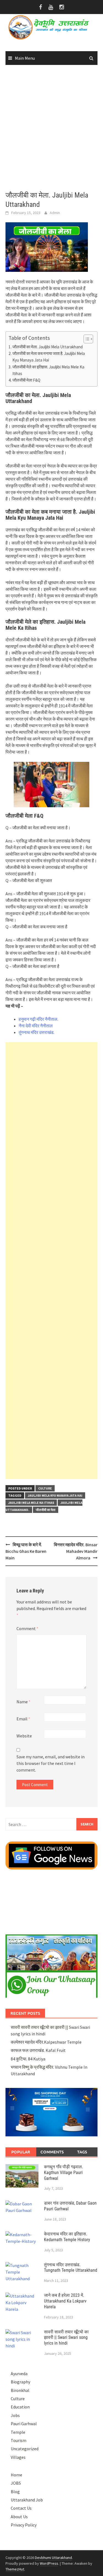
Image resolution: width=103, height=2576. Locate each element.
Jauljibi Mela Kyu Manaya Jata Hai (55, 1495)
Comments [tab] (52, 2152)
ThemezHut (15, 2569)
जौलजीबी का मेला (46, 1510)
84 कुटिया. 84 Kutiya (28, 2059)
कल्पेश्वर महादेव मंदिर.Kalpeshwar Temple (46, 2042)
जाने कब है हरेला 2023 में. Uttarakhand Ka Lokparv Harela (65, 2301)
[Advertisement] (51, 128)
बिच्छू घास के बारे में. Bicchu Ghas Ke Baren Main (26, 1551)
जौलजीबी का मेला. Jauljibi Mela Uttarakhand (48, 347)
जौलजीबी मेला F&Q (26, 380)
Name (23, 1702)
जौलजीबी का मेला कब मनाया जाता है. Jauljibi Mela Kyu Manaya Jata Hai (49, 357)
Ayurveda (19, 2374)
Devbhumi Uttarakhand (53, 2558)
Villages (18, 2457)
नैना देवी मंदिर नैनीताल (36, 1026)
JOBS (16, 2483)
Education (20, 2407)
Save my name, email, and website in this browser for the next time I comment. (51, 1763)
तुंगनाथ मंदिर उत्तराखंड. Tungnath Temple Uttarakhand (71, 2268)
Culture (45, 1488)
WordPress (49, 2563)
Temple (18, 2432)
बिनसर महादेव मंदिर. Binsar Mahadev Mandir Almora (76, 1551)
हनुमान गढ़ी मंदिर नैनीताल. (38, 1019)
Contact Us (21, 2508)
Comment (27, 1628)
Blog (15, 2492)
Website (24, 1736)
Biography (20, 2382)
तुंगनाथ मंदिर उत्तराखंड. (37, 1032)
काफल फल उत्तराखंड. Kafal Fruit (38, 2050)
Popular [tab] (21, 2152)
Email (23, 1719)
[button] (86, 339)
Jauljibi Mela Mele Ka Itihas (31, 1503)
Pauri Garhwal (24, 2424)
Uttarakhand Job (27, 2500)
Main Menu (25, 58)
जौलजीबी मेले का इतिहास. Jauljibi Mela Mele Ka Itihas (48, 370)
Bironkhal (20, 2390)
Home (16, 2475)
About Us (19, 2517)
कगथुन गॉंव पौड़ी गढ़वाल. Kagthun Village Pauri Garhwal (63, 2173)
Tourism (19, 2440)
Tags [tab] (82, 2152)
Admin (55, 213)
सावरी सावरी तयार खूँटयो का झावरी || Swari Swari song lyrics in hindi (66, 2338)
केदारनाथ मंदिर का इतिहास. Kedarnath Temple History (67, 2237)
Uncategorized (25, 2449)
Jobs (15, 2415)
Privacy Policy (24, 2525)
